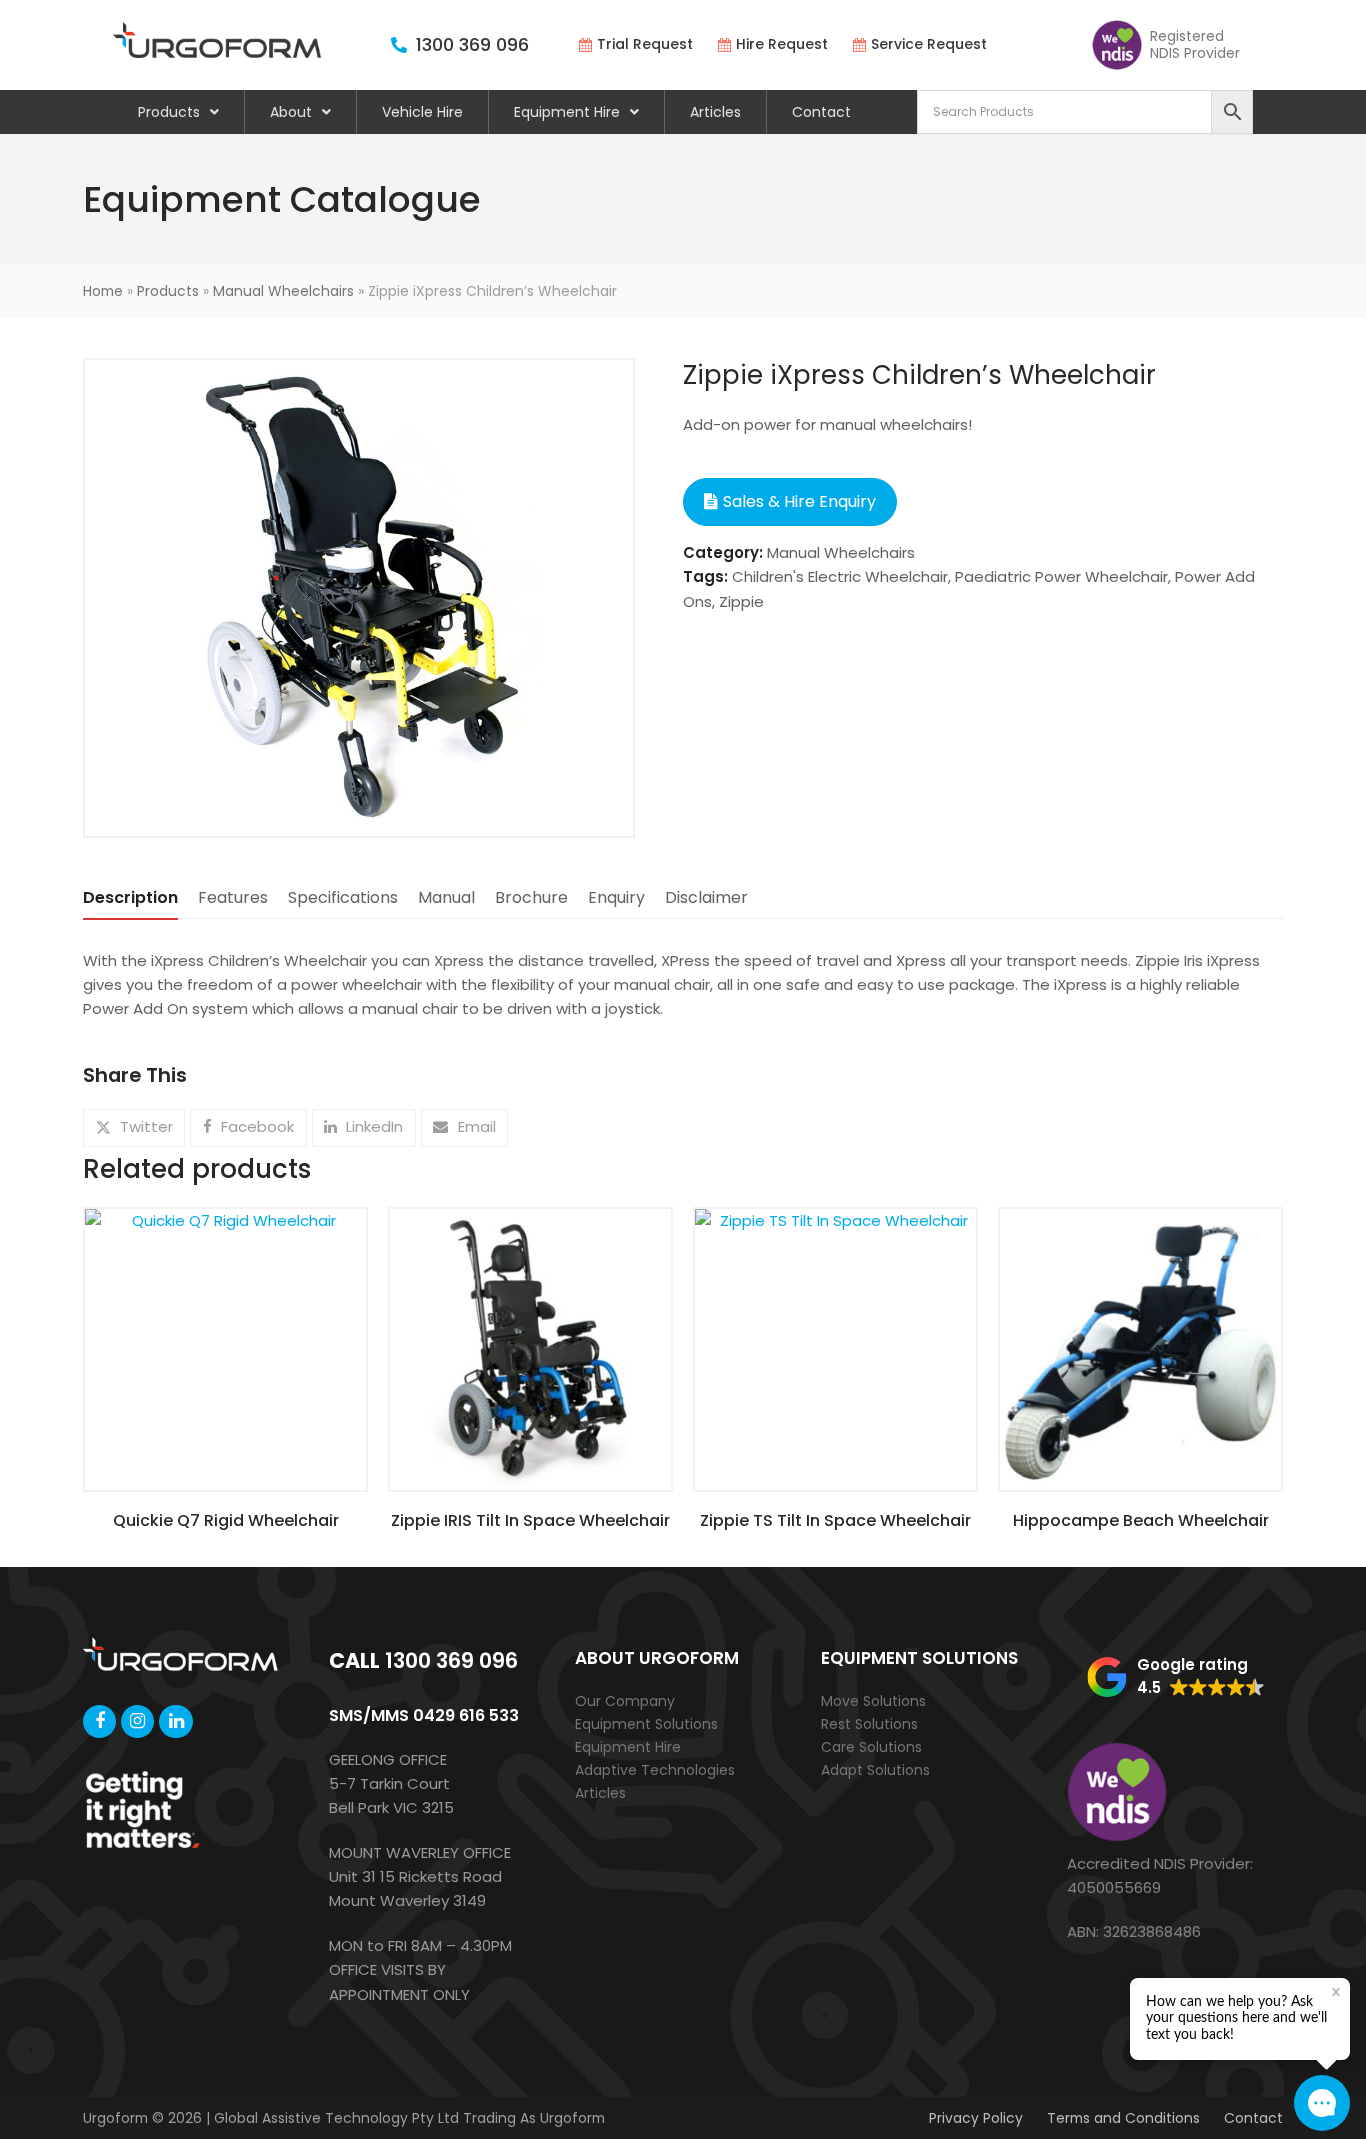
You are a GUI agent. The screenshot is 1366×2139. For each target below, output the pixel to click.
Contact (821, 112)
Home (103, 291)
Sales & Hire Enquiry (799, 501)
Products (169, 112)
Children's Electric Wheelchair (840, 576)
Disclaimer (706, 897)
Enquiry (616, 897)
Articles (715, 112)
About (291, 112)
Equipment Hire (567, 112)
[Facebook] (99, 1721)
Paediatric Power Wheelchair (1061, 576)
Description (130, 897)
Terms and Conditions (1123, 2118)
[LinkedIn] (175, 1721)
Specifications (343, 897)
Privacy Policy (976, 2118)
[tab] (130, 898)
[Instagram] (137, 1721)
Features (233, 897)
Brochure (531, 897)
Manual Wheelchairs (283, 291)
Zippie (741, 601)
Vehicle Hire (422, 112)
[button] (134, 1128)
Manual (446, 897)
